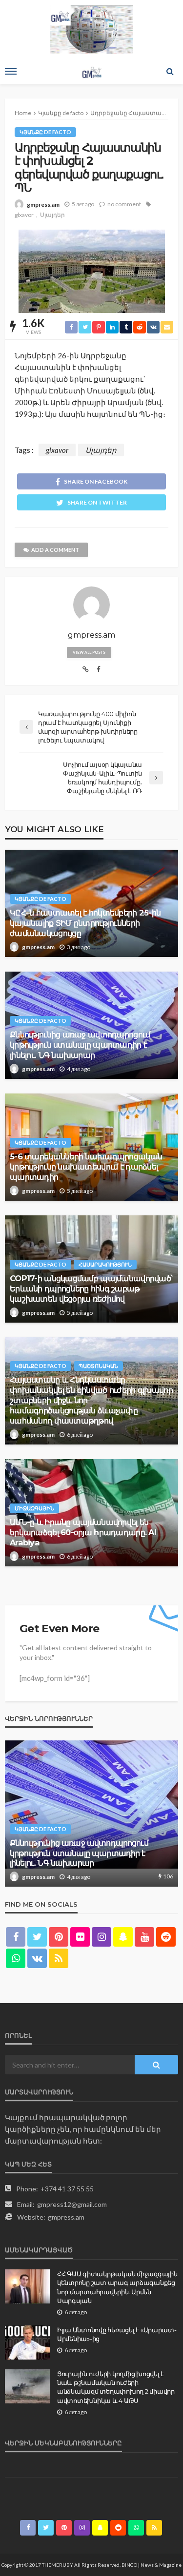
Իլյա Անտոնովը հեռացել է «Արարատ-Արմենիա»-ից (117, 2334)
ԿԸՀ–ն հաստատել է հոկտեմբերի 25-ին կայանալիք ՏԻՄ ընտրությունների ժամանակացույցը (85, 923)
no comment (124, 204)
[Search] (170, 71)
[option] (91, 1814)
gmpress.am (43, 205)
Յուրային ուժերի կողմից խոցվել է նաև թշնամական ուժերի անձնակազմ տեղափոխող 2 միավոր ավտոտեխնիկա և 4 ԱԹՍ (116, 2387)
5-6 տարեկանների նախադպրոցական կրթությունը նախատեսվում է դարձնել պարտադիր (86, 1167)
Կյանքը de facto (45, 132)
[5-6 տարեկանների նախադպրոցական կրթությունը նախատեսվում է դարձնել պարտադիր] (91, 1814)
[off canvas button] (11, 71)
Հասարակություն (105, 1264)
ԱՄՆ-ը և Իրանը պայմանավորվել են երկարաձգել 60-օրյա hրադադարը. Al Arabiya (83, 1532)
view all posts (89, 652)
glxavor (24, 215)
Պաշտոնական (98, 1366)
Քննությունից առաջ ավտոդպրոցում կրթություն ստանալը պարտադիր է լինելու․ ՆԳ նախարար (80, 1045)
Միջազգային (34, 1508)
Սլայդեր (52, 215)
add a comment (55, 550)
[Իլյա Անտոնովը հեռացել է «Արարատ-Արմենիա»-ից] (27, 2342)
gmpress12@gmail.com (72, 2204)
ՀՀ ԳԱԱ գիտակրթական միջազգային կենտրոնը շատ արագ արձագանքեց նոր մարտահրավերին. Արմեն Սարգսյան (117, 2287)
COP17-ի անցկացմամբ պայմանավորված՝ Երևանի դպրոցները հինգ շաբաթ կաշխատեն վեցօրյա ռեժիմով (91, 1288)
